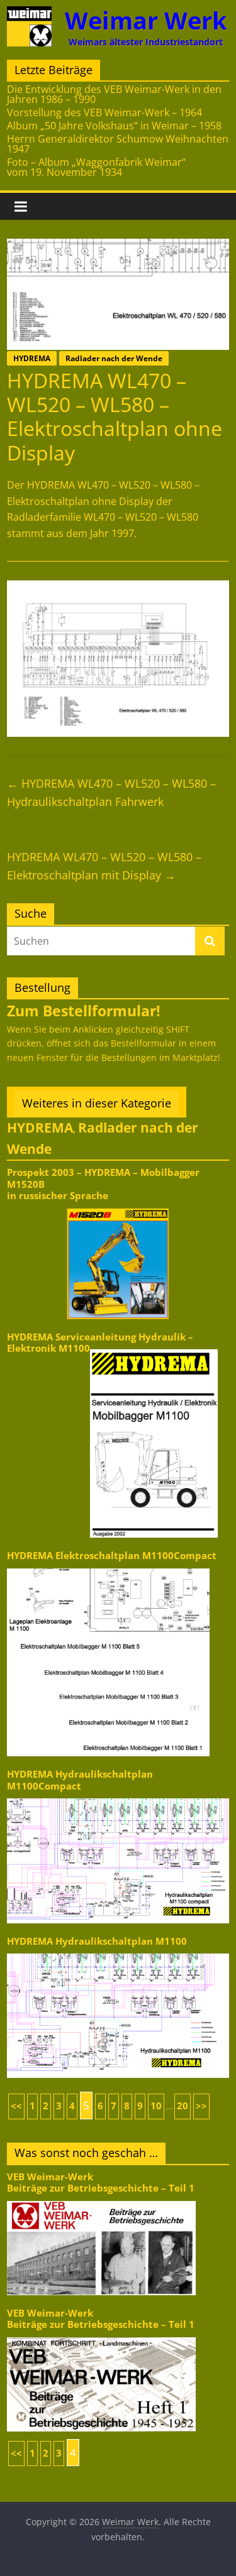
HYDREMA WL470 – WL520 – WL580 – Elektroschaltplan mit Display (104, 866)
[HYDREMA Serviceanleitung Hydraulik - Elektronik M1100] (154, 1348)
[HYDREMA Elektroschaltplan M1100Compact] (108, 1568)
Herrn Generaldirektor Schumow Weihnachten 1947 (118, 144)
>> (201, 2106)
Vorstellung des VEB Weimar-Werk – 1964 (104, 112)
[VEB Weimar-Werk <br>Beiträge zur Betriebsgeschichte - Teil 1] (101, 2200)
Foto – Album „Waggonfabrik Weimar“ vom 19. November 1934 (96, 167)
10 (156, 2106)
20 (183, 2106)
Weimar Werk (146, 20)
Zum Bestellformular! (84, 1011)
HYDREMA (32, 358)
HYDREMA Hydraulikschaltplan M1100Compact (80, 1780)
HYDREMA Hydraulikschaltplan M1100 (97, 1941)
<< (16, 2106)
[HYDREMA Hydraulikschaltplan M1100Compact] (118, 1797)
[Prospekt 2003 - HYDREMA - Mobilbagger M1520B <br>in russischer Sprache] (118, 1208)
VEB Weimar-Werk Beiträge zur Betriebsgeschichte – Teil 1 (101, 2182)
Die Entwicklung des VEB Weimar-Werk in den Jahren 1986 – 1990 (114, 94)
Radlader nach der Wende (114, 358)
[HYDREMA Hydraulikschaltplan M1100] (118, 1953)
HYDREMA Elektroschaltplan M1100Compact (112, 1556)
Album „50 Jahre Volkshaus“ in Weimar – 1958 (114, 126)
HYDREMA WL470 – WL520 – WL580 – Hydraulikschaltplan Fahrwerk (111, 792)
